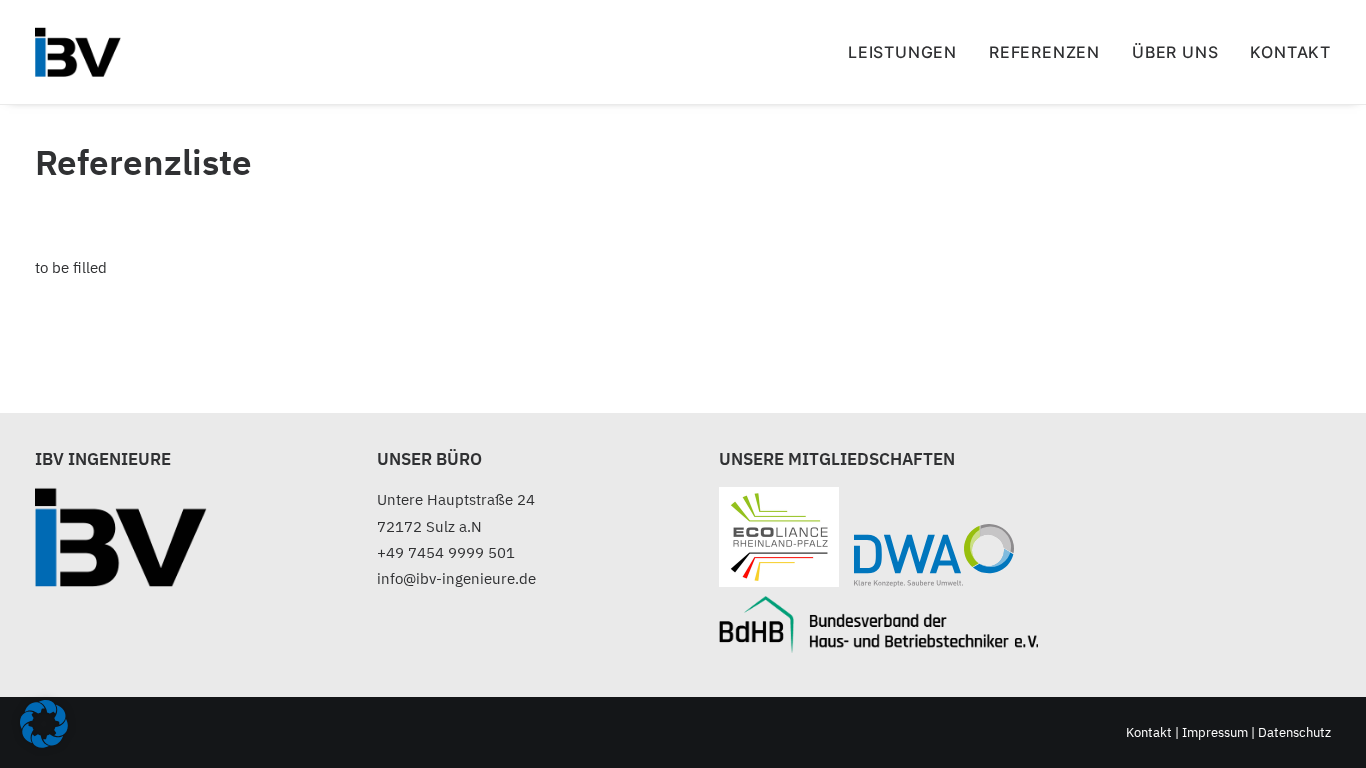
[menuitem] (909, 52)
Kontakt (1290, 52)
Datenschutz (1294, 732)
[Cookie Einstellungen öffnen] (44, 742)
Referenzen (1044, 52)
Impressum (1215, 732)
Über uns (1175, 52)
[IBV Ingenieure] (78, 52)
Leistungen (902, 52)
